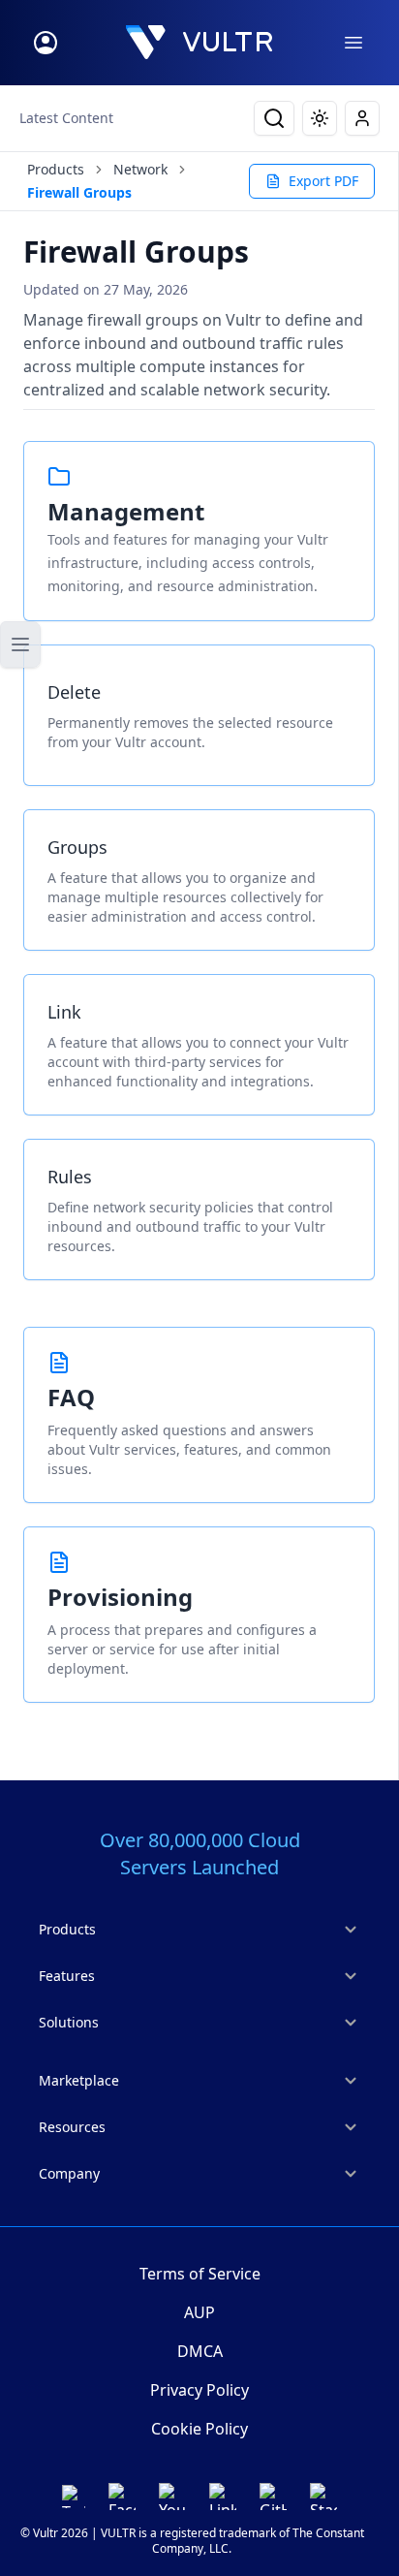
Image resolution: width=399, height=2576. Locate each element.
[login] (46, 43)
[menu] (353, 43)
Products (56, 169)
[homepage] (199, 43)
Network (140, 169)
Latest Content (66, 118)
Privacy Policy (199, 2390)
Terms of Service (200, 2274)
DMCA (200, 2351)
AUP (199, 2312)
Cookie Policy (199, 2429)
